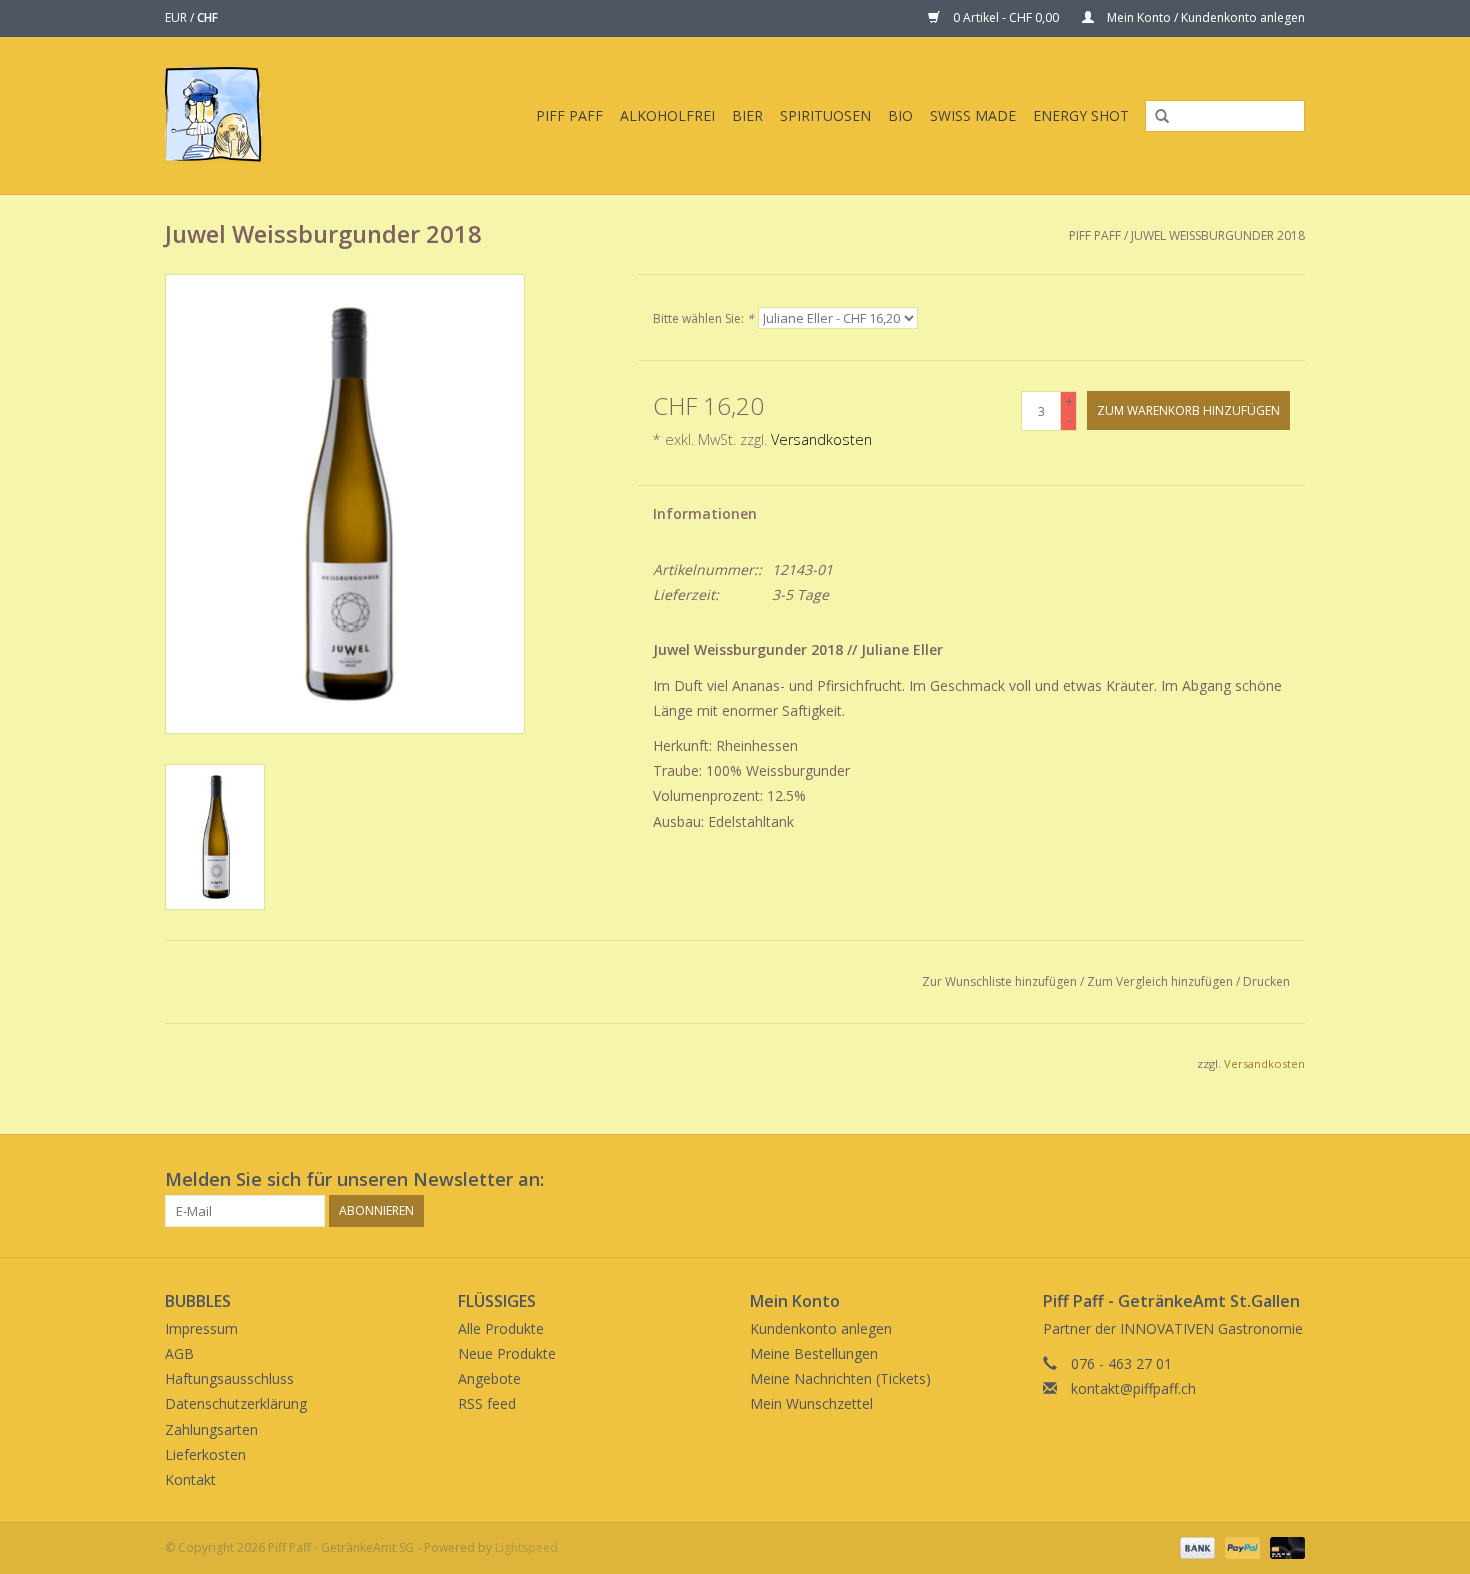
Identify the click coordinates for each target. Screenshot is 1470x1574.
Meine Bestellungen (814, 1353)
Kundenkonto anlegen (821, 1328)
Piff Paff (569, 115)
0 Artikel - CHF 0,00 (1006, 17)
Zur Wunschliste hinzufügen (999, 981)
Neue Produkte (507, 1353)
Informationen (705, 513)
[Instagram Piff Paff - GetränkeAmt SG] (1289, 1180)
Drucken (1266, 981)
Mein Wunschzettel (811, 1403)
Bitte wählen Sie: (703, 318)
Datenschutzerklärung (236, 1403)
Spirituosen (825, 115)
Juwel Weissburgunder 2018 (1218, 235)
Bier (747, 115)
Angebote (489, 1378)
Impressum (201, 1328)
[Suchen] (1155, 117)
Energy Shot (1081, 115)
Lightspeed (526, 1547)
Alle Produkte (501, 1328)
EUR (177, 17)
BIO (900, 115)
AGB (179, 1353)
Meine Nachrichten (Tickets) (840, 1378)
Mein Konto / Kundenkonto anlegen (1204, 17)
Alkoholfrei (667, 115)
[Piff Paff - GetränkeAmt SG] (229, 115)
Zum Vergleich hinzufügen (1161, 981)
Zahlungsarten (211, 1429)
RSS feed (487, 1403)
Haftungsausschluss (229, 1378)
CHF (207, 17)
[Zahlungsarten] (1195, 1546)
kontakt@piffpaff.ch (1133, 1388)
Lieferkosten (205, 1454)
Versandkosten (821, 439)
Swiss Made (973, 115)
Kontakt (190, 1479)
